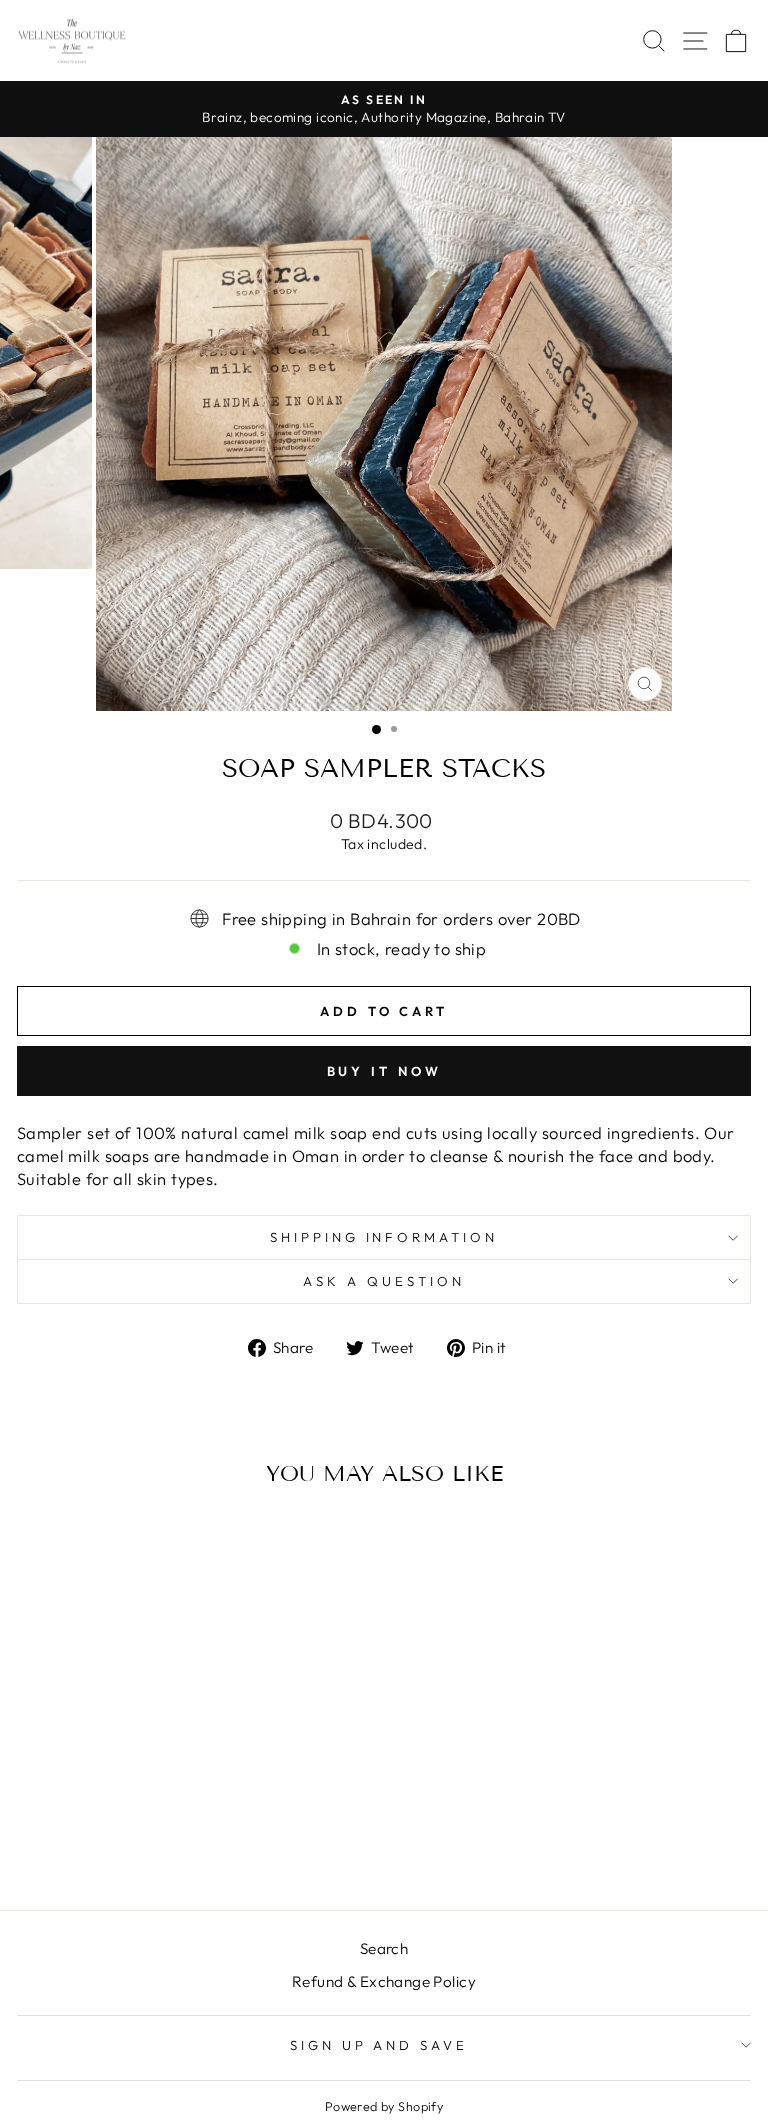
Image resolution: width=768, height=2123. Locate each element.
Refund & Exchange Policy (384, 1981)
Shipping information (384, 1237)
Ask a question (384, 1281)
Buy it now (384, 1071)
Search (384, 1948)
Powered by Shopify (384, 2106)
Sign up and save (379, 2045)
